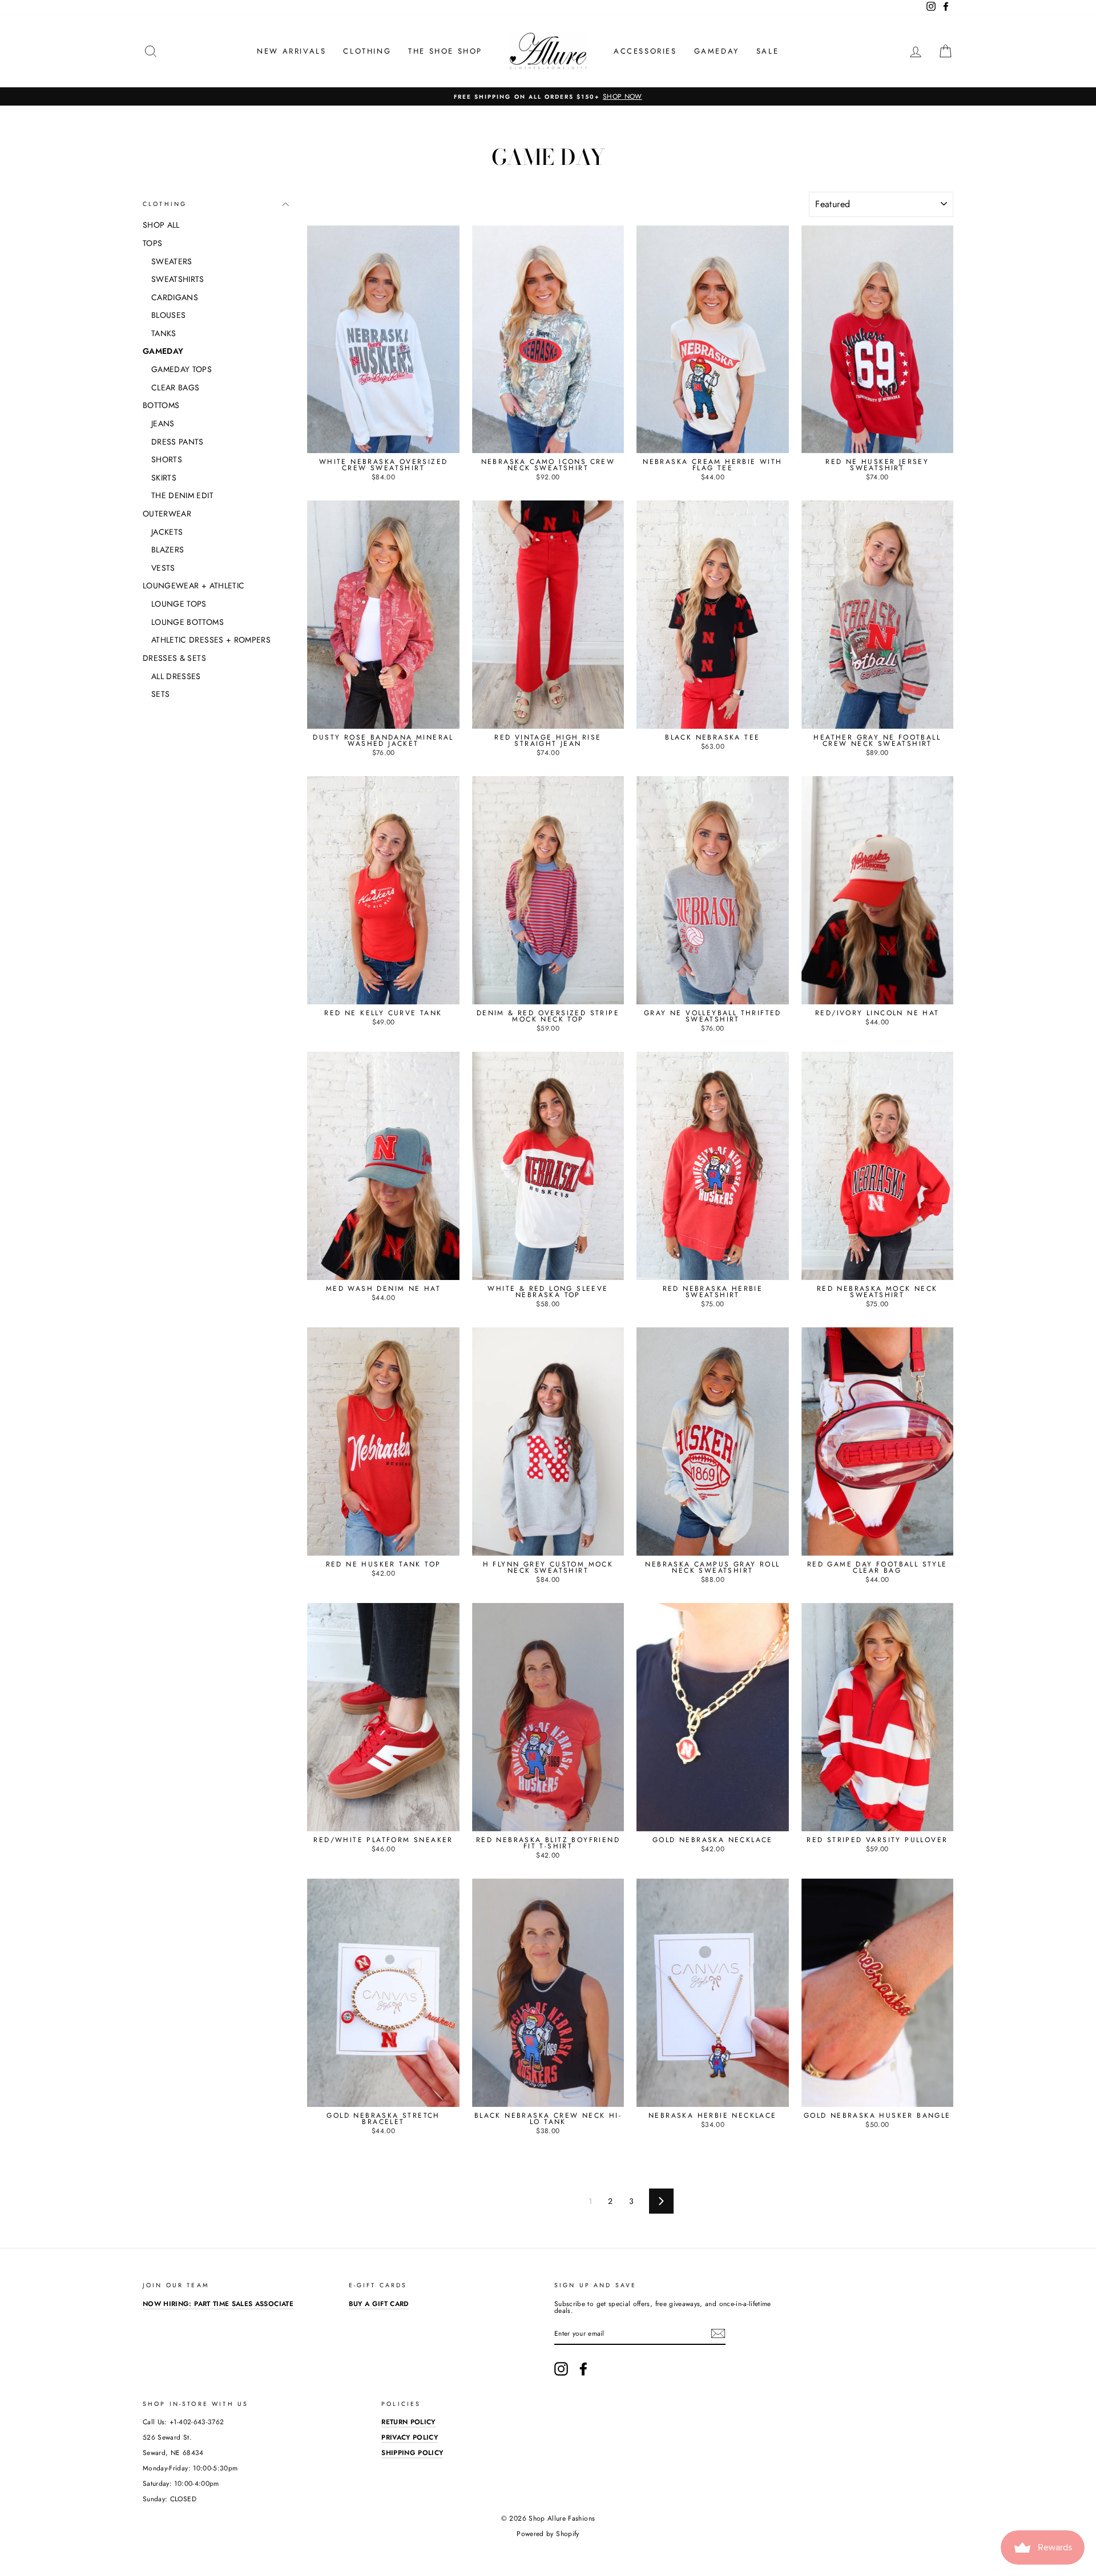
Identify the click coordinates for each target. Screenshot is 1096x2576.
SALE (767, 51)
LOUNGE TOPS (179, 604)
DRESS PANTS (178, 442)
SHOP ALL (161, 225)
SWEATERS (172, 261)
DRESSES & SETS (174, 658)
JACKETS (167, 532)
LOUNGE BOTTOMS (188, 622)
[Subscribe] (718, 2333)
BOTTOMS (161, 405)
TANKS (164, 333)
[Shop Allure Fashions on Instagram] (561, 2369)
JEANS (163, 423)
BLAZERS (168, 550)
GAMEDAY (717, 51)
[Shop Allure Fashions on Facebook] (583, 2369)
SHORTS (167, 459)
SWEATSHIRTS (178, 279)
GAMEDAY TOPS (182, 369)
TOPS (152, 243)
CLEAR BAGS (176, 387)
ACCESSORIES (645, 51)
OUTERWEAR (167, 514)
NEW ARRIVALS (291, 51)
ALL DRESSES (176, 676)
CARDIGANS (175, 297)
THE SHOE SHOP (445, 51)
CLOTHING (367, 51)
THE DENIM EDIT (182, 495)
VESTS (163, 568)
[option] (548, 96)
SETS (160, 694)
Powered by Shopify (548, 2534)
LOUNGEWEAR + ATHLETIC (194, 586)
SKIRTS (164, 478)
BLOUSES (168, 315)
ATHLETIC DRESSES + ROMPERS (211, 640)
